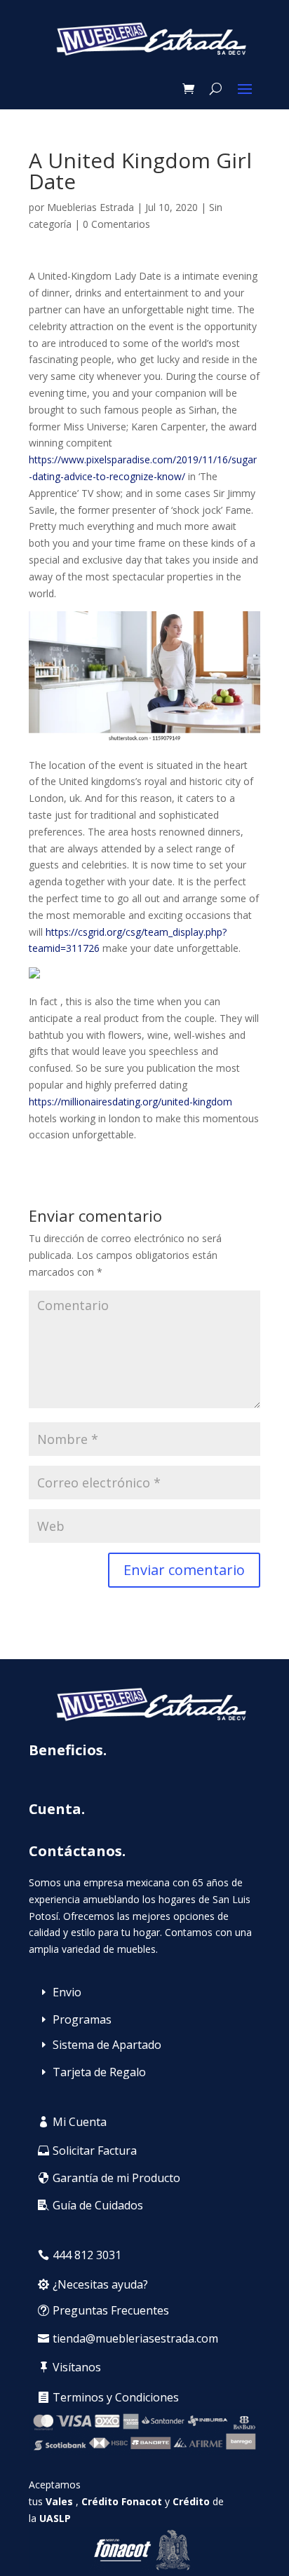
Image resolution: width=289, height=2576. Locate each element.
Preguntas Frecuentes (111, 2310)
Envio (67, 1992)
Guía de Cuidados (98, 2205)
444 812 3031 (87, 2255)
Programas (82, 2019)
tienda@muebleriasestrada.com (135, 2338)
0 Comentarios (116, 224)
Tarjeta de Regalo (99, 2072)
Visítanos (77, 2367)
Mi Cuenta (80, 2122)
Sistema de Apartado (107, 2045)
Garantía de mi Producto (116, 2178)
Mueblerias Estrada (90, 207)
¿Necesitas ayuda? (100, 2284)
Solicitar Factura (95, 2151)
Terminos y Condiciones (116, 2397)
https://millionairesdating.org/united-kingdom (130, 1102)
